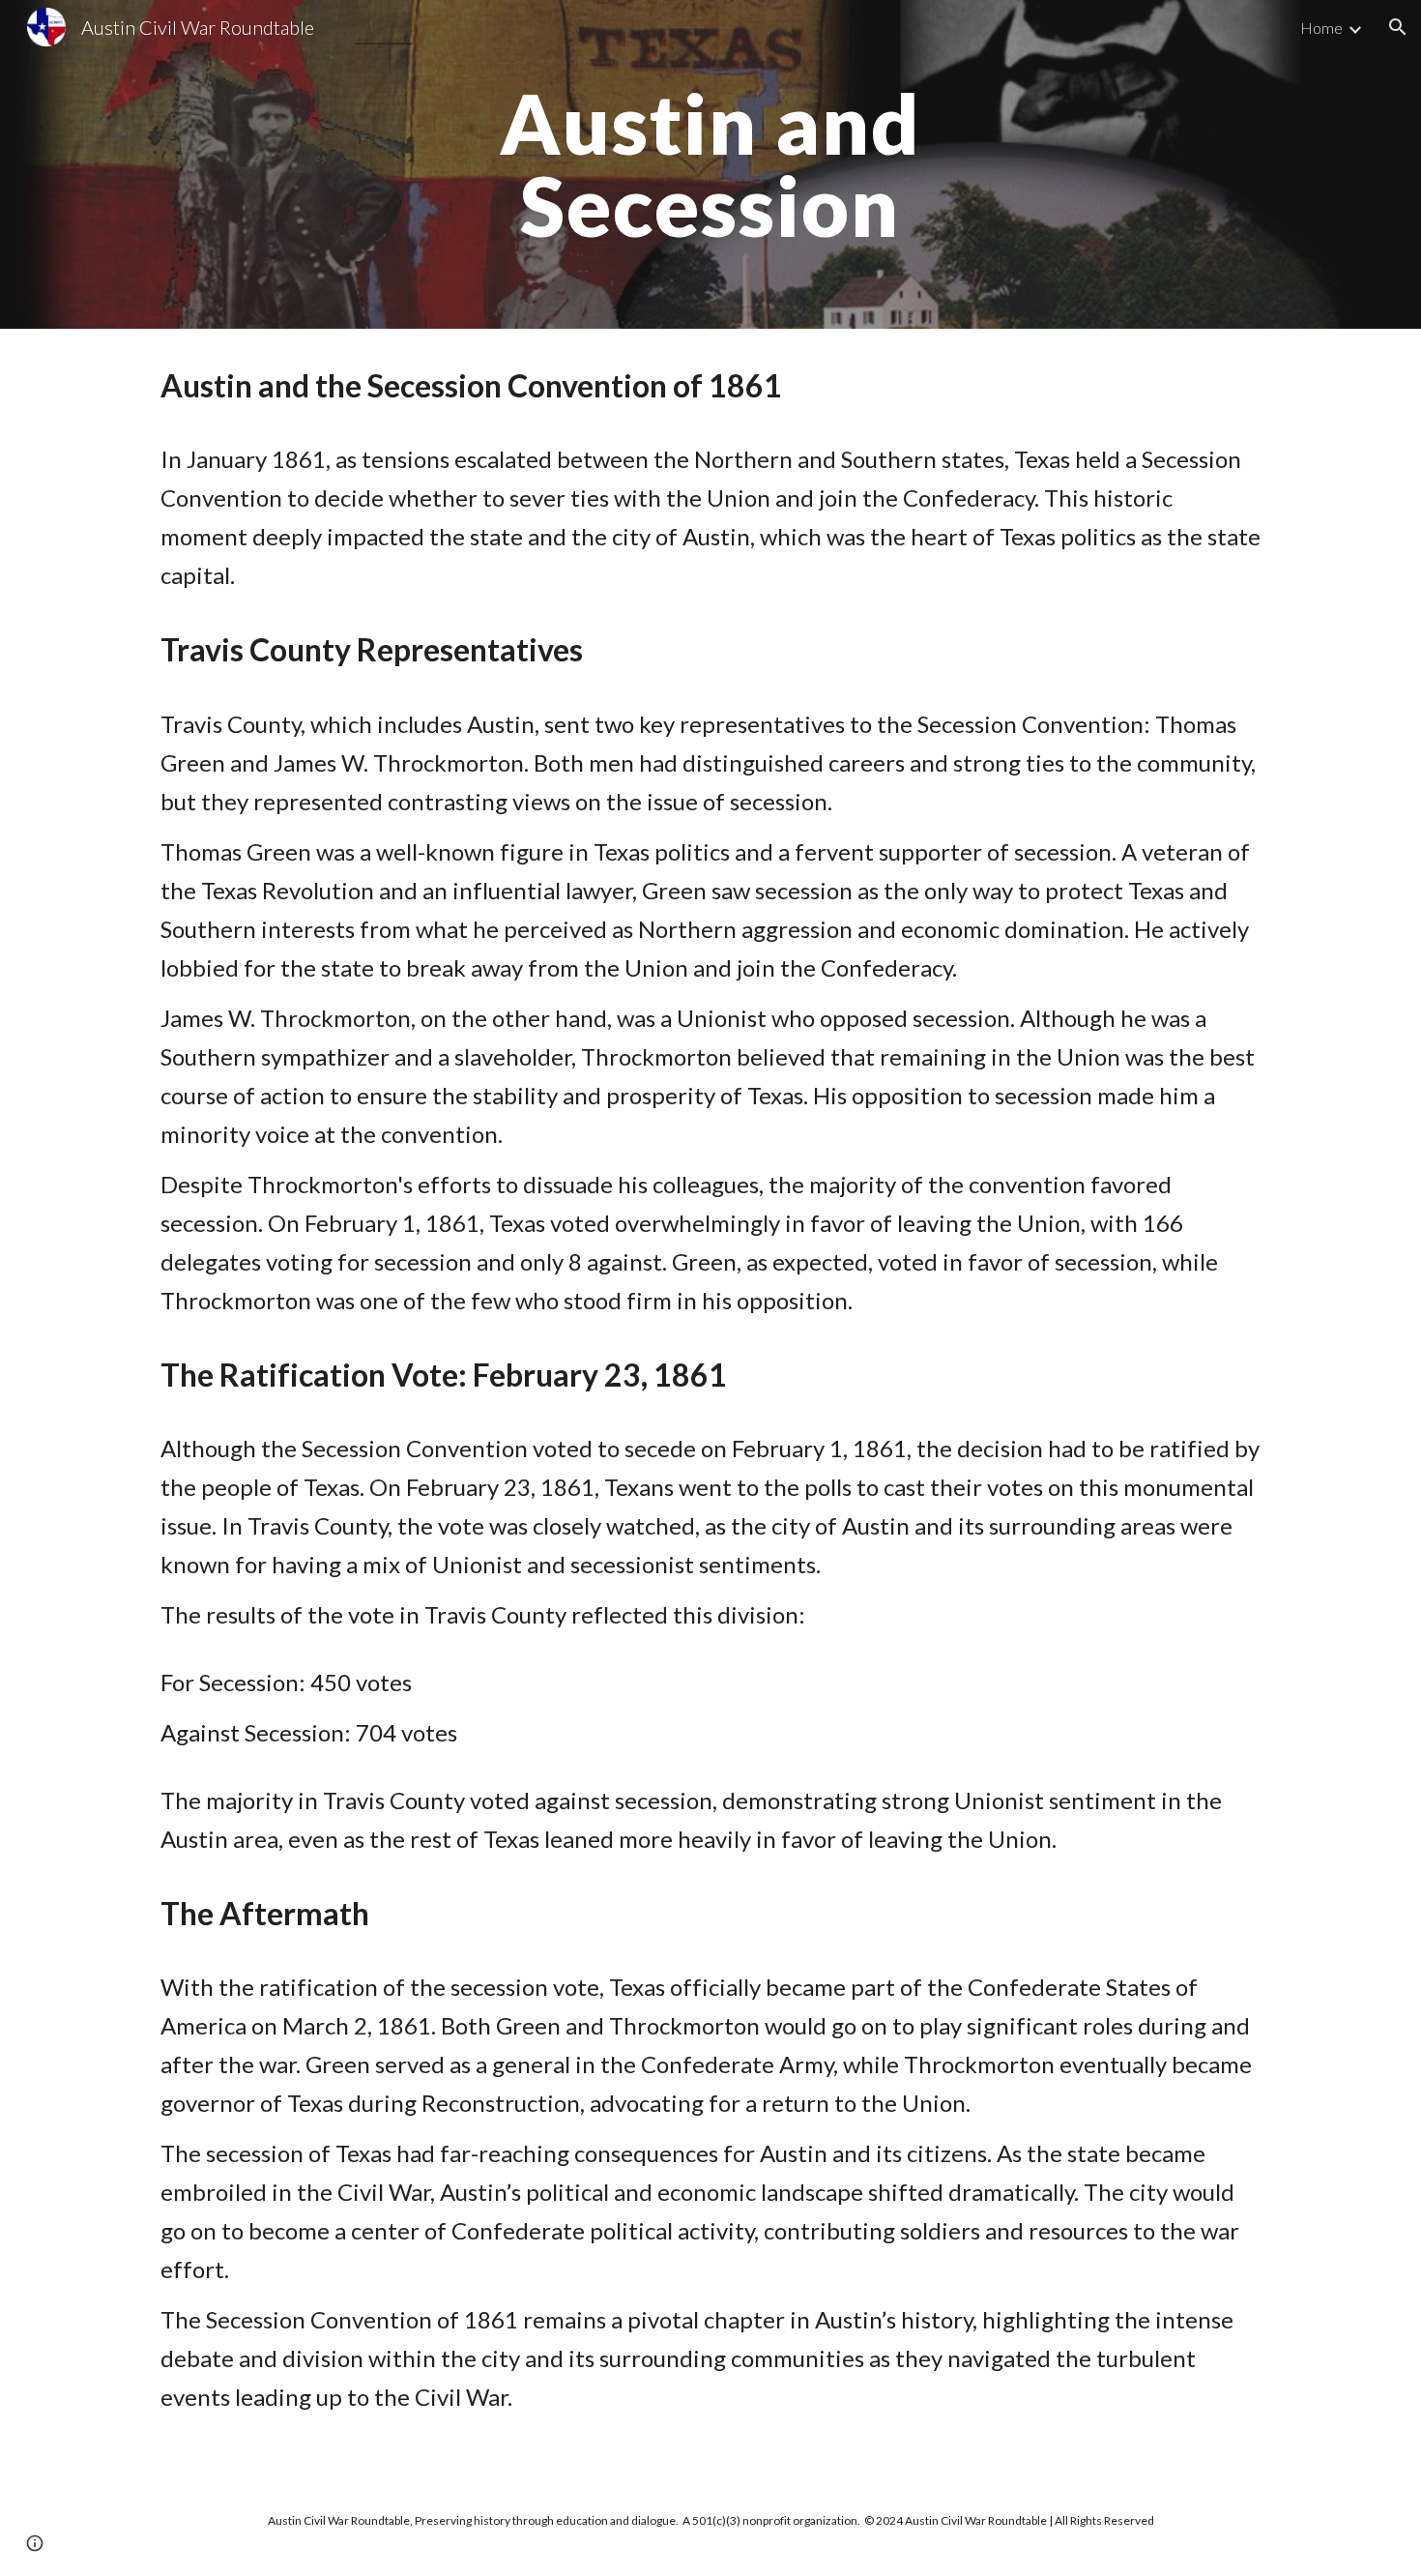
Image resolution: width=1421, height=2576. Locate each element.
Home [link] (1321, 28)
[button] (1398, 27)
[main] (710, 165)
